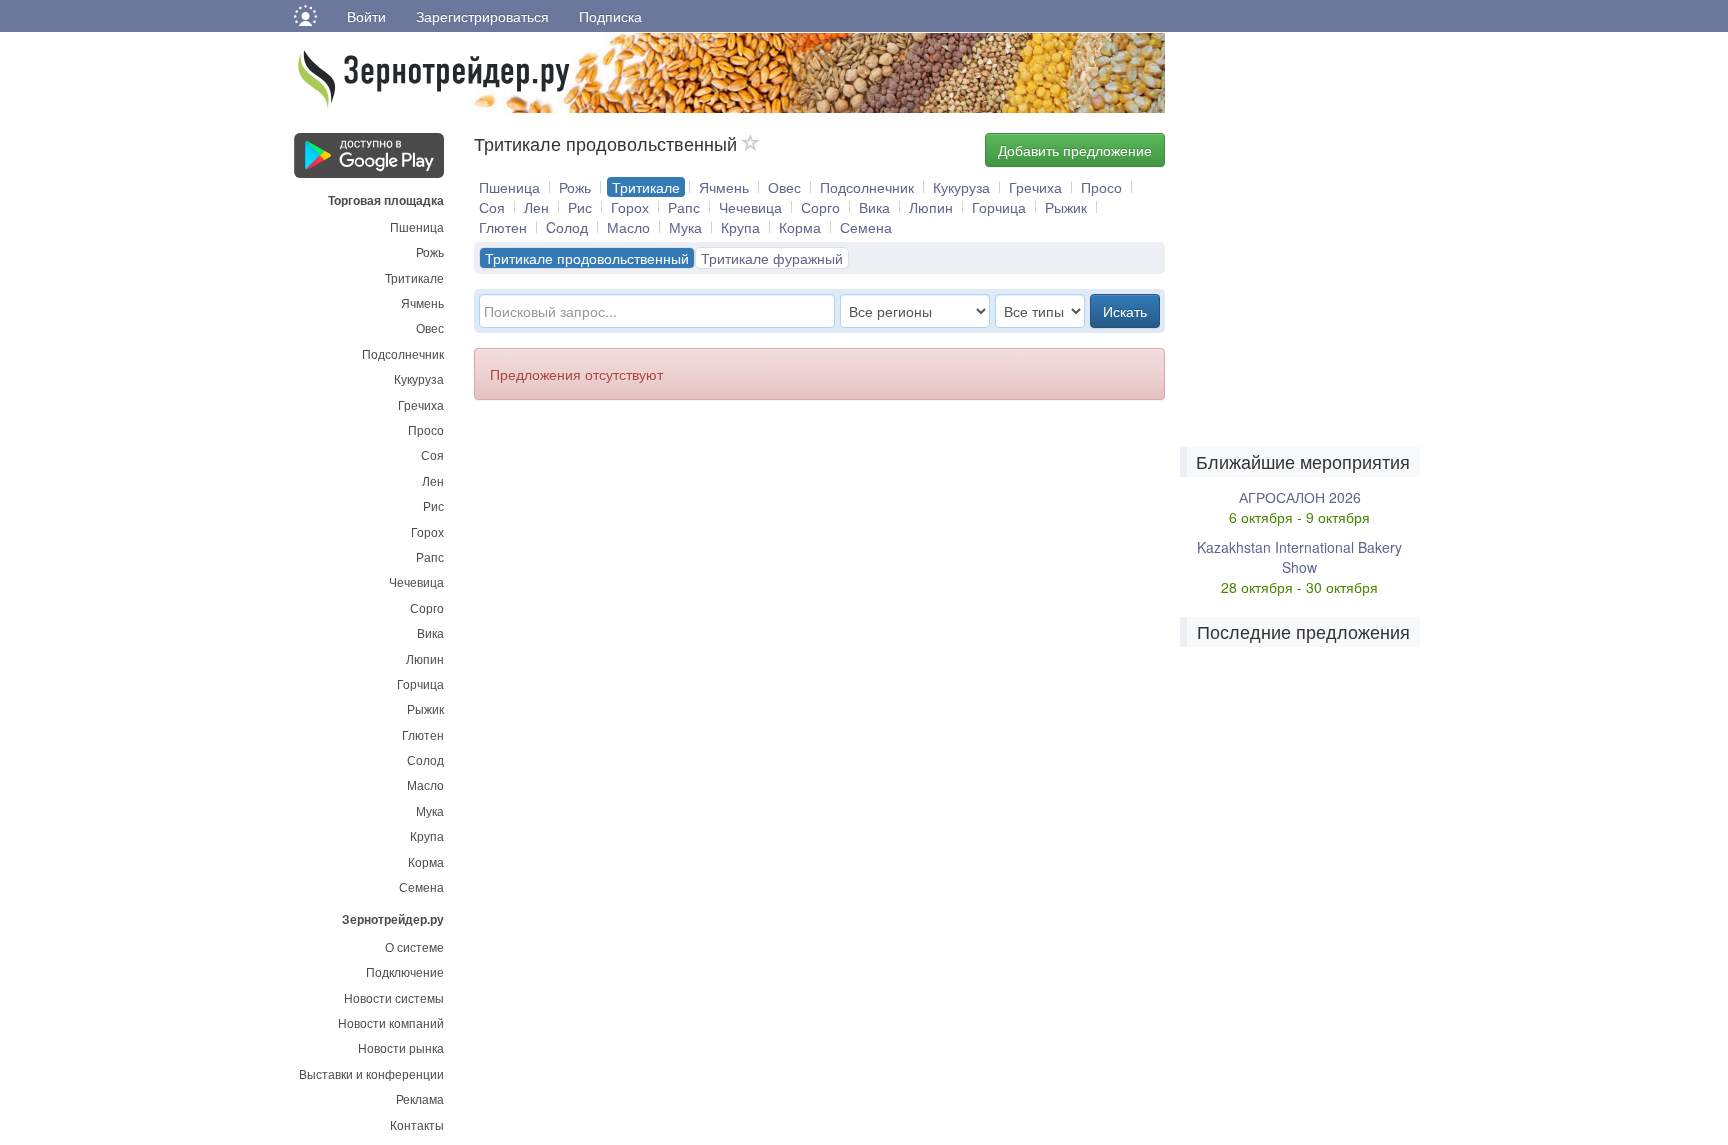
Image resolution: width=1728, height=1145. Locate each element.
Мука (430, 810)
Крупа (427, 835)
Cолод (567, 227)
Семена (421, 886)
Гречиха (421, 404)
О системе (414, 946)
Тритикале (414, 277)
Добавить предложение (1075, 150)
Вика (430, 632)
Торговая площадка (386, 199)
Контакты (417, 1124)
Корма (426, 861)
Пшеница (417, 226)
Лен (433, 480)
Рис (433, 505)
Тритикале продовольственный (587, 258)
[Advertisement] (722, 551)
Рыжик (425, 708)
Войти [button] (366, 16)
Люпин (425, 658)
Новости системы (394, 997)
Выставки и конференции (371, 1073)
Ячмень (422, 302)
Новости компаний (391, 1022)
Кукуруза (419, 378)
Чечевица (416, 581)
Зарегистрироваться (482, 16)
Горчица (420, 683)
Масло (425, 784)
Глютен (423, 734)
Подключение (405, 971)
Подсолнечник (403, 353)
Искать (1125, 311)
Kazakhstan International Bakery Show (1299, 557)
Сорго (427, 607)
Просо (426, 429)
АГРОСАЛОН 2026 (1300, 497)
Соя (432, 454)
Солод (425, 759)
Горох (427, 531)
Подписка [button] (610, 16)
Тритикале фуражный (772, 258)
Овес (430, 327)
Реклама (420, 1098)
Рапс (430, 556)
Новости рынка (401, 1047)
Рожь (430, 251)
